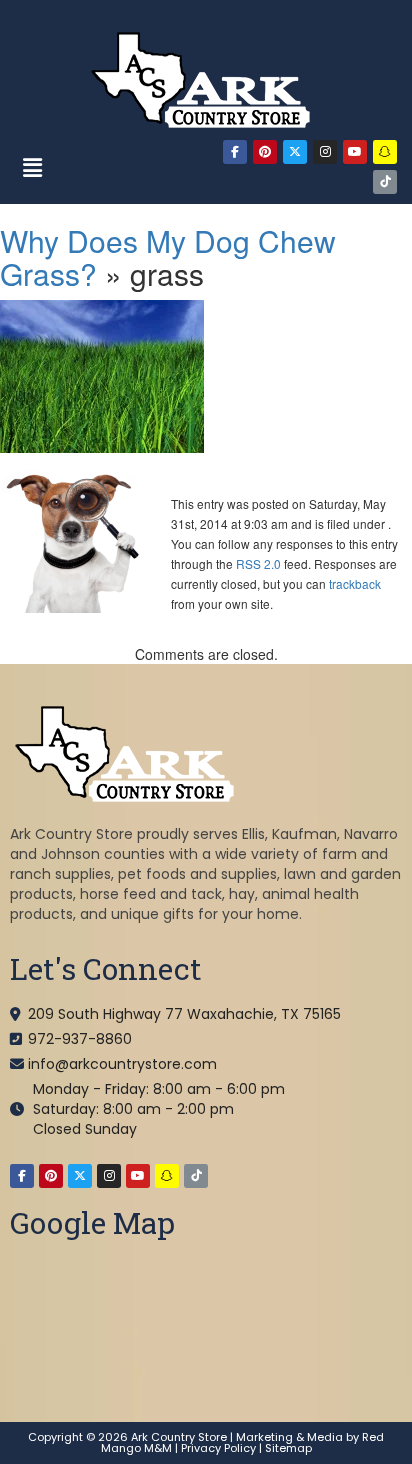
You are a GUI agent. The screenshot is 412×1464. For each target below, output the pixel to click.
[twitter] (295, 152)
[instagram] (325, 152)
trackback (355, 583)
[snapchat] (385, 152)
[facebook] (235, 152)
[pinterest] (265, 152)
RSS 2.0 (258, 563)
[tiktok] (385, 182)
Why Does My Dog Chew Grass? (168, 257)
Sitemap (288, 1448)
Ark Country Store (179, 1437)
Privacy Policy (218, 1448)
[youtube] (355, 152)
